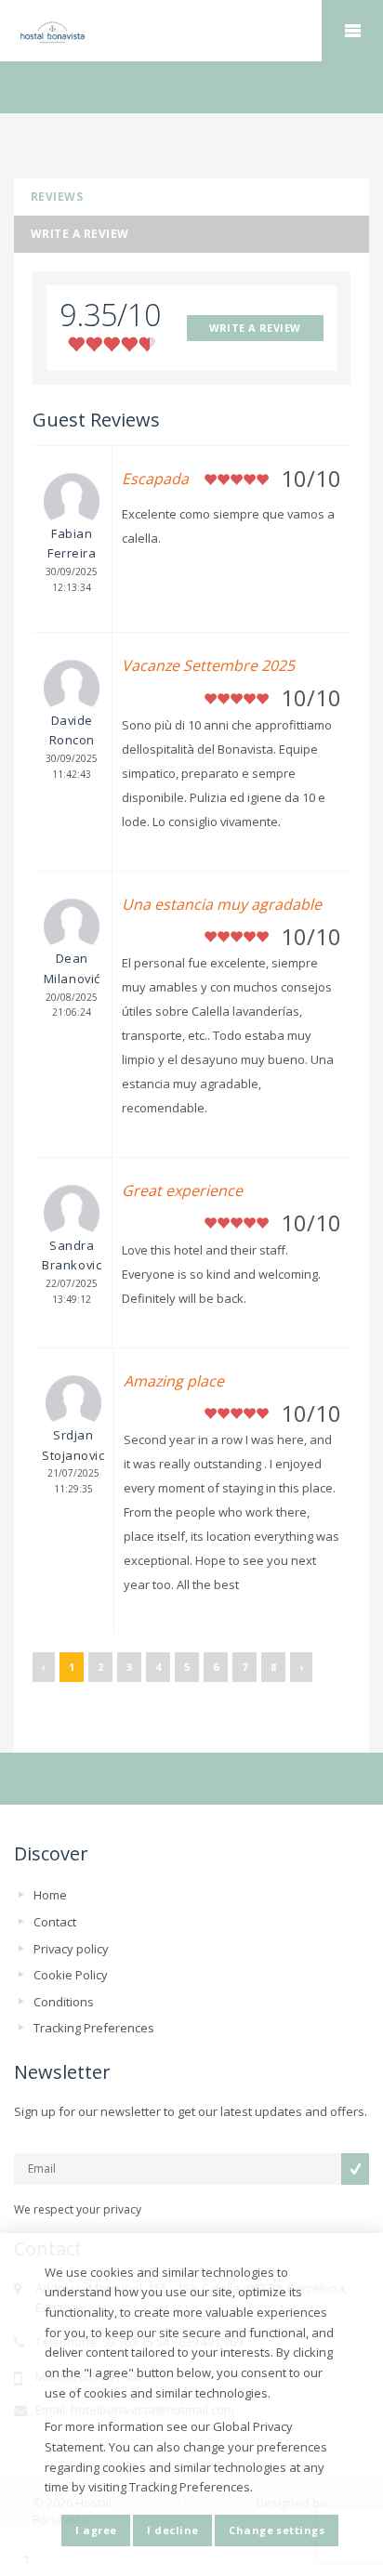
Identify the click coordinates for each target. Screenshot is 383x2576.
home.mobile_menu (352, 31)
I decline (172, 2530)
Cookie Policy (71, 1975)
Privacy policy (71, 1949)
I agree (96, 2530)
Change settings (277, 2530)
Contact (55, 1922)
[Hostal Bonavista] (191, 32)
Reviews (57, 197)
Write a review (80, 234)
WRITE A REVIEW (255, 328)
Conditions (64, 2002)
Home (50, 1895)
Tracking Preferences (94, 2028)
